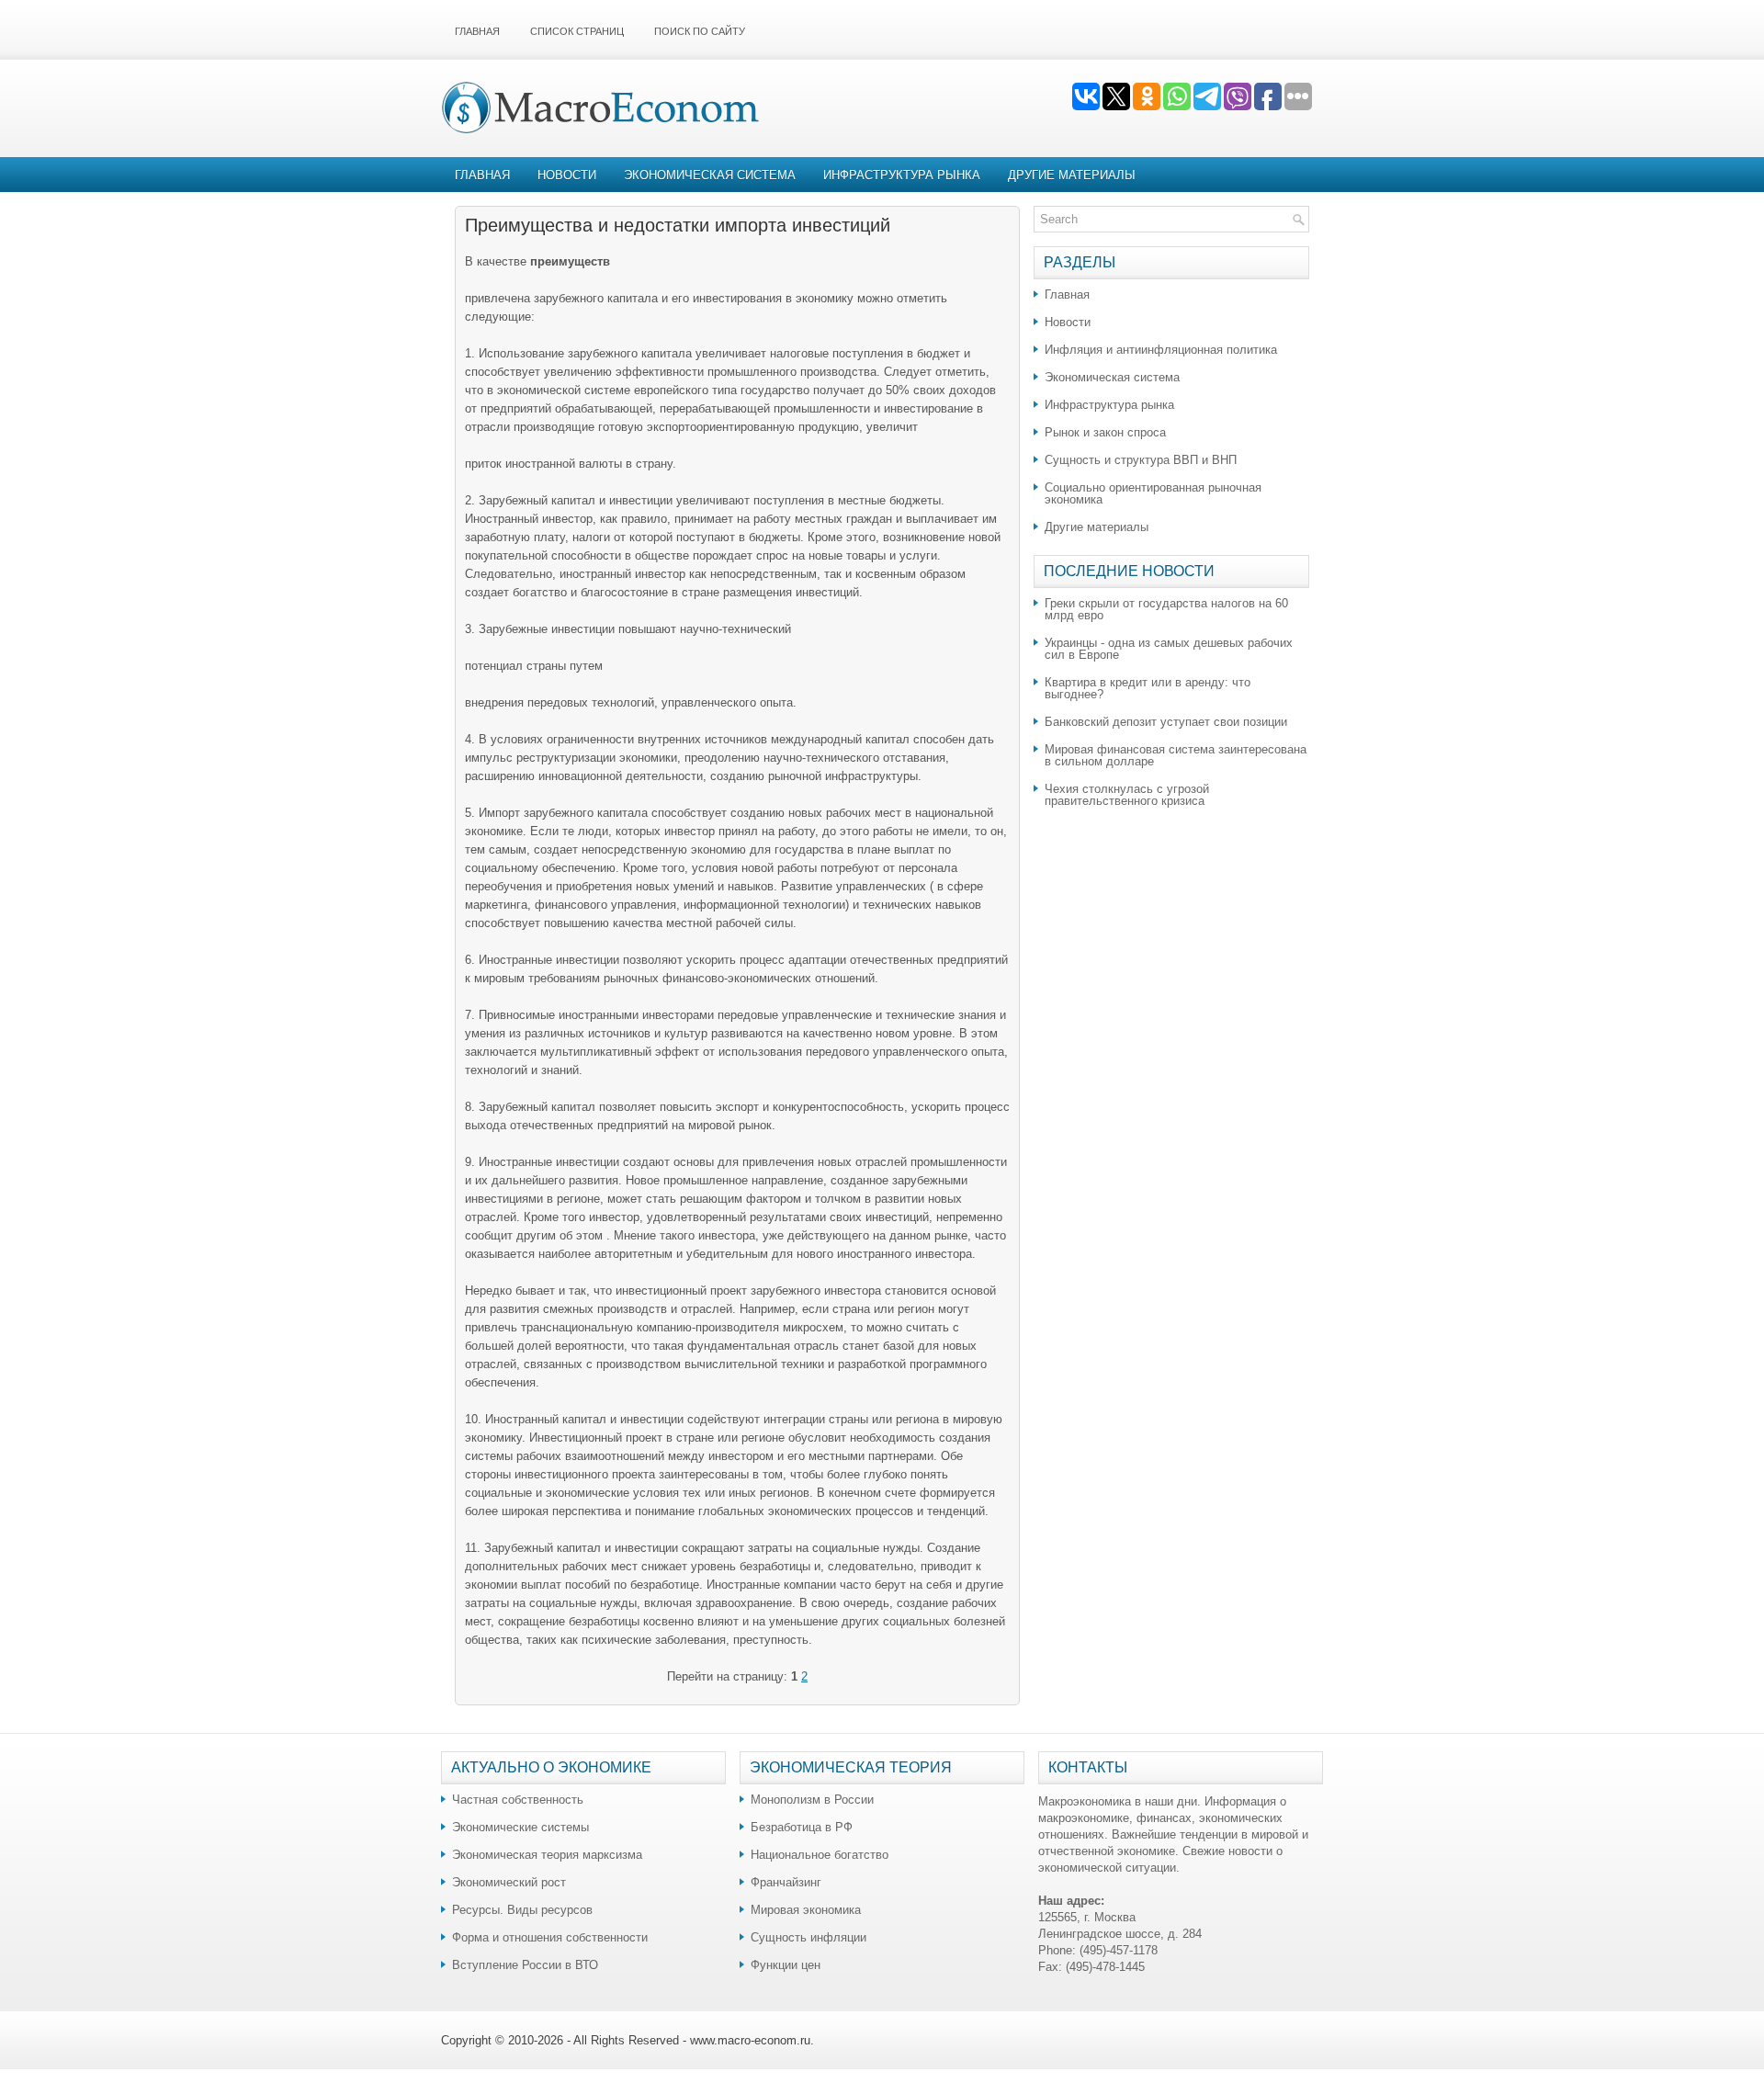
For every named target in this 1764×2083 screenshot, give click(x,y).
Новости (567, 175)
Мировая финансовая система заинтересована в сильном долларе (1176, 755)
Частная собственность (518, 1800)
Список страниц (577, 31)
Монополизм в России (812, 1800)
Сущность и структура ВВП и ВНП (1141, 460)
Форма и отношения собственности (550, 1937)
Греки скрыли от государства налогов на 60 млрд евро (1166, 609)
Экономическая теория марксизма (547, 1855)
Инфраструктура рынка (902, 175)
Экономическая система (710, 175)
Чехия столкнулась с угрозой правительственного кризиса (1127, 795)
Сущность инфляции (808, 1937)
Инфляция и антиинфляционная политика (1161, 350)
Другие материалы (1072, 175)
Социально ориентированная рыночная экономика (1153, 493)
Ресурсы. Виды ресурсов (522, 1910)
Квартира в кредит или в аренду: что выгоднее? (1148, 688)
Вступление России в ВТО (525, 1965)
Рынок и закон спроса (1105, 432)
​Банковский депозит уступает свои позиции (1166, 722)
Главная (477, 31)
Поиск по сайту (700, 31)
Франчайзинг (786, 1882)
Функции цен (786, 1965)
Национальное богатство (820, 1855)
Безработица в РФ (802, 1827)
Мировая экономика (806, 1910)
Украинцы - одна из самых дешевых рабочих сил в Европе (1169, 649)
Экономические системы (520, 1827)
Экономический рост (509, 1882)
